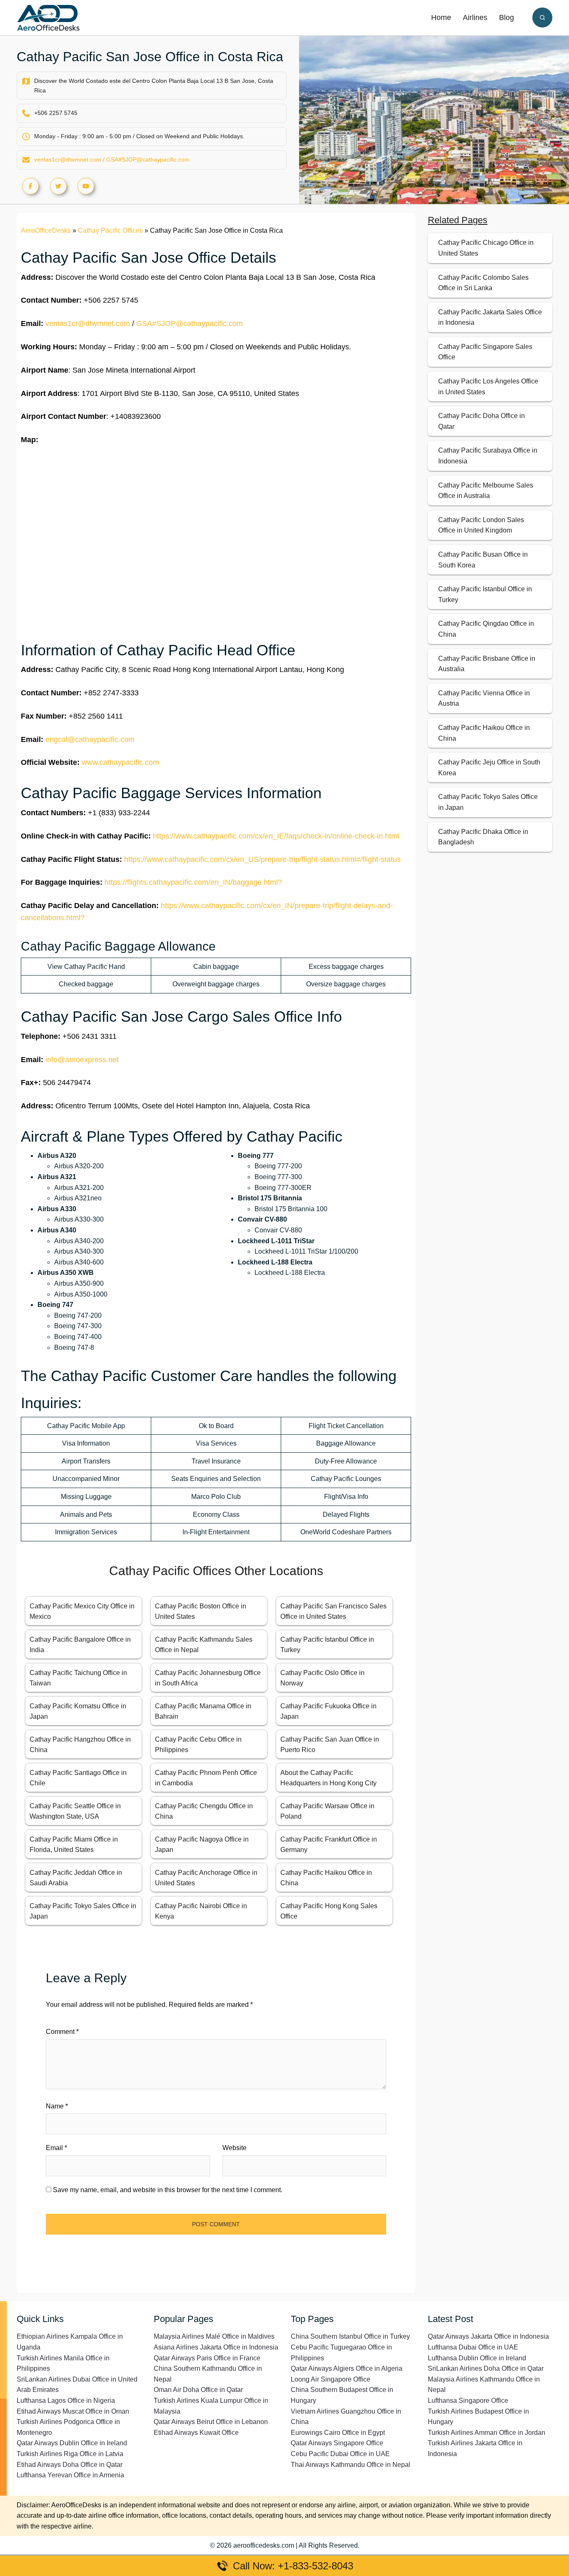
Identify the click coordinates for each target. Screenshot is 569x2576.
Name (57, 2106)
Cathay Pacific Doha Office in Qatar (482, 421)
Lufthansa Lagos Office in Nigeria (66, 2401)
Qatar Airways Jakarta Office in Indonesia (488, 2336)
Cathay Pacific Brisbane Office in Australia (487, 664)
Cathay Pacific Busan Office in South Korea (483, 560)
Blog (507, 17)
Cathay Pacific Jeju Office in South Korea (489, 768)
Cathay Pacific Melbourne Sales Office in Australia (486, 491)
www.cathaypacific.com (120, 762)
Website (235, 2148)
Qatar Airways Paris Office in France (207, 2358)
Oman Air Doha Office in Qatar (198, 2390)
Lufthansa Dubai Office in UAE (473, 2347)
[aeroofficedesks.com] (48, 17)
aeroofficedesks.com (264, 2545)
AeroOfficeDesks (46, 230)
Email (56, 2148)
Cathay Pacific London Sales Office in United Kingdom (481, 525)
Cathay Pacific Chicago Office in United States (486, 248)
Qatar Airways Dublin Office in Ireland (72, 2443)
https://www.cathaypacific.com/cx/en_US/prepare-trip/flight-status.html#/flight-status (262, 859)
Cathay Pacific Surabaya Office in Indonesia (488, 456)
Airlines (475, 17)
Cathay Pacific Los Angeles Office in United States (488, 387)
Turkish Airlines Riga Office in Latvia (70, 2454)
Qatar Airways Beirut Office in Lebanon (211, 2422)
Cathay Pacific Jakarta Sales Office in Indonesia (490, 317)
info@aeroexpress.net (82, 1060)
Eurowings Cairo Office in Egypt (338, 2433)
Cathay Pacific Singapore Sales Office (485, 352)
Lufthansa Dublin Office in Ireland (477, 2358)
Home (441, 17)
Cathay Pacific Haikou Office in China (484, 733)
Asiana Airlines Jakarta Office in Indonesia (216, 2347)
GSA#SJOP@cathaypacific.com (190, 324)
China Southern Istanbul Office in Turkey (350, 2336)
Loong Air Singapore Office (331, 2379)
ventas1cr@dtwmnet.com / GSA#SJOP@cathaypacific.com (112, 159)
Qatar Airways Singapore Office (337, 2443)
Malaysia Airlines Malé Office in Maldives (214, 2336)
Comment (62, 2032)
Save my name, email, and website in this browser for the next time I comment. (168, 2190)
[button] (542, 17)
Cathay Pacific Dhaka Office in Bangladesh (483, 837)
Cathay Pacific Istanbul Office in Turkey (485, 594)
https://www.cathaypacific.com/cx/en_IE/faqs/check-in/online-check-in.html (276, 836)
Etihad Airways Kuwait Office (196, 2433)
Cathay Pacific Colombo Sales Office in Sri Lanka (483, 283)
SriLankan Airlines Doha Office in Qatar (486, 2368)
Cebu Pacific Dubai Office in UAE (340, 2454)
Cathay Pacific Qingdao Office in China (486, 629)
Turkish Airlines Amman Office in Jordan (487, 2433)
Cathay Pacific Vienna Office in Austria (484, 698)
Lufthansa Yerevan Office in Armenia (70, 2475)
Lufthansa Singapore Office (468, 2401)
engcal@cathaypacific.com (90, 739)
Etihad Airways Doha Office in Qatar (70, 2465)
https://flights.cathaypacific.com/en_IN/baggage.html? (193, 882)
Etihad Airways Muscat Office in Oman (73, 2411)
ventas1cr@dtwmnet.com (88, 324)
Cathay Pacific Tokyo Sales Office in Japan (488, 802)
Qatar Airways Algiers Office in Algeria (347, 2368)
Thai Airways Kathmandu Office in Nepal (351, 2465)
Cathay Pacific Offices (110, 230)
